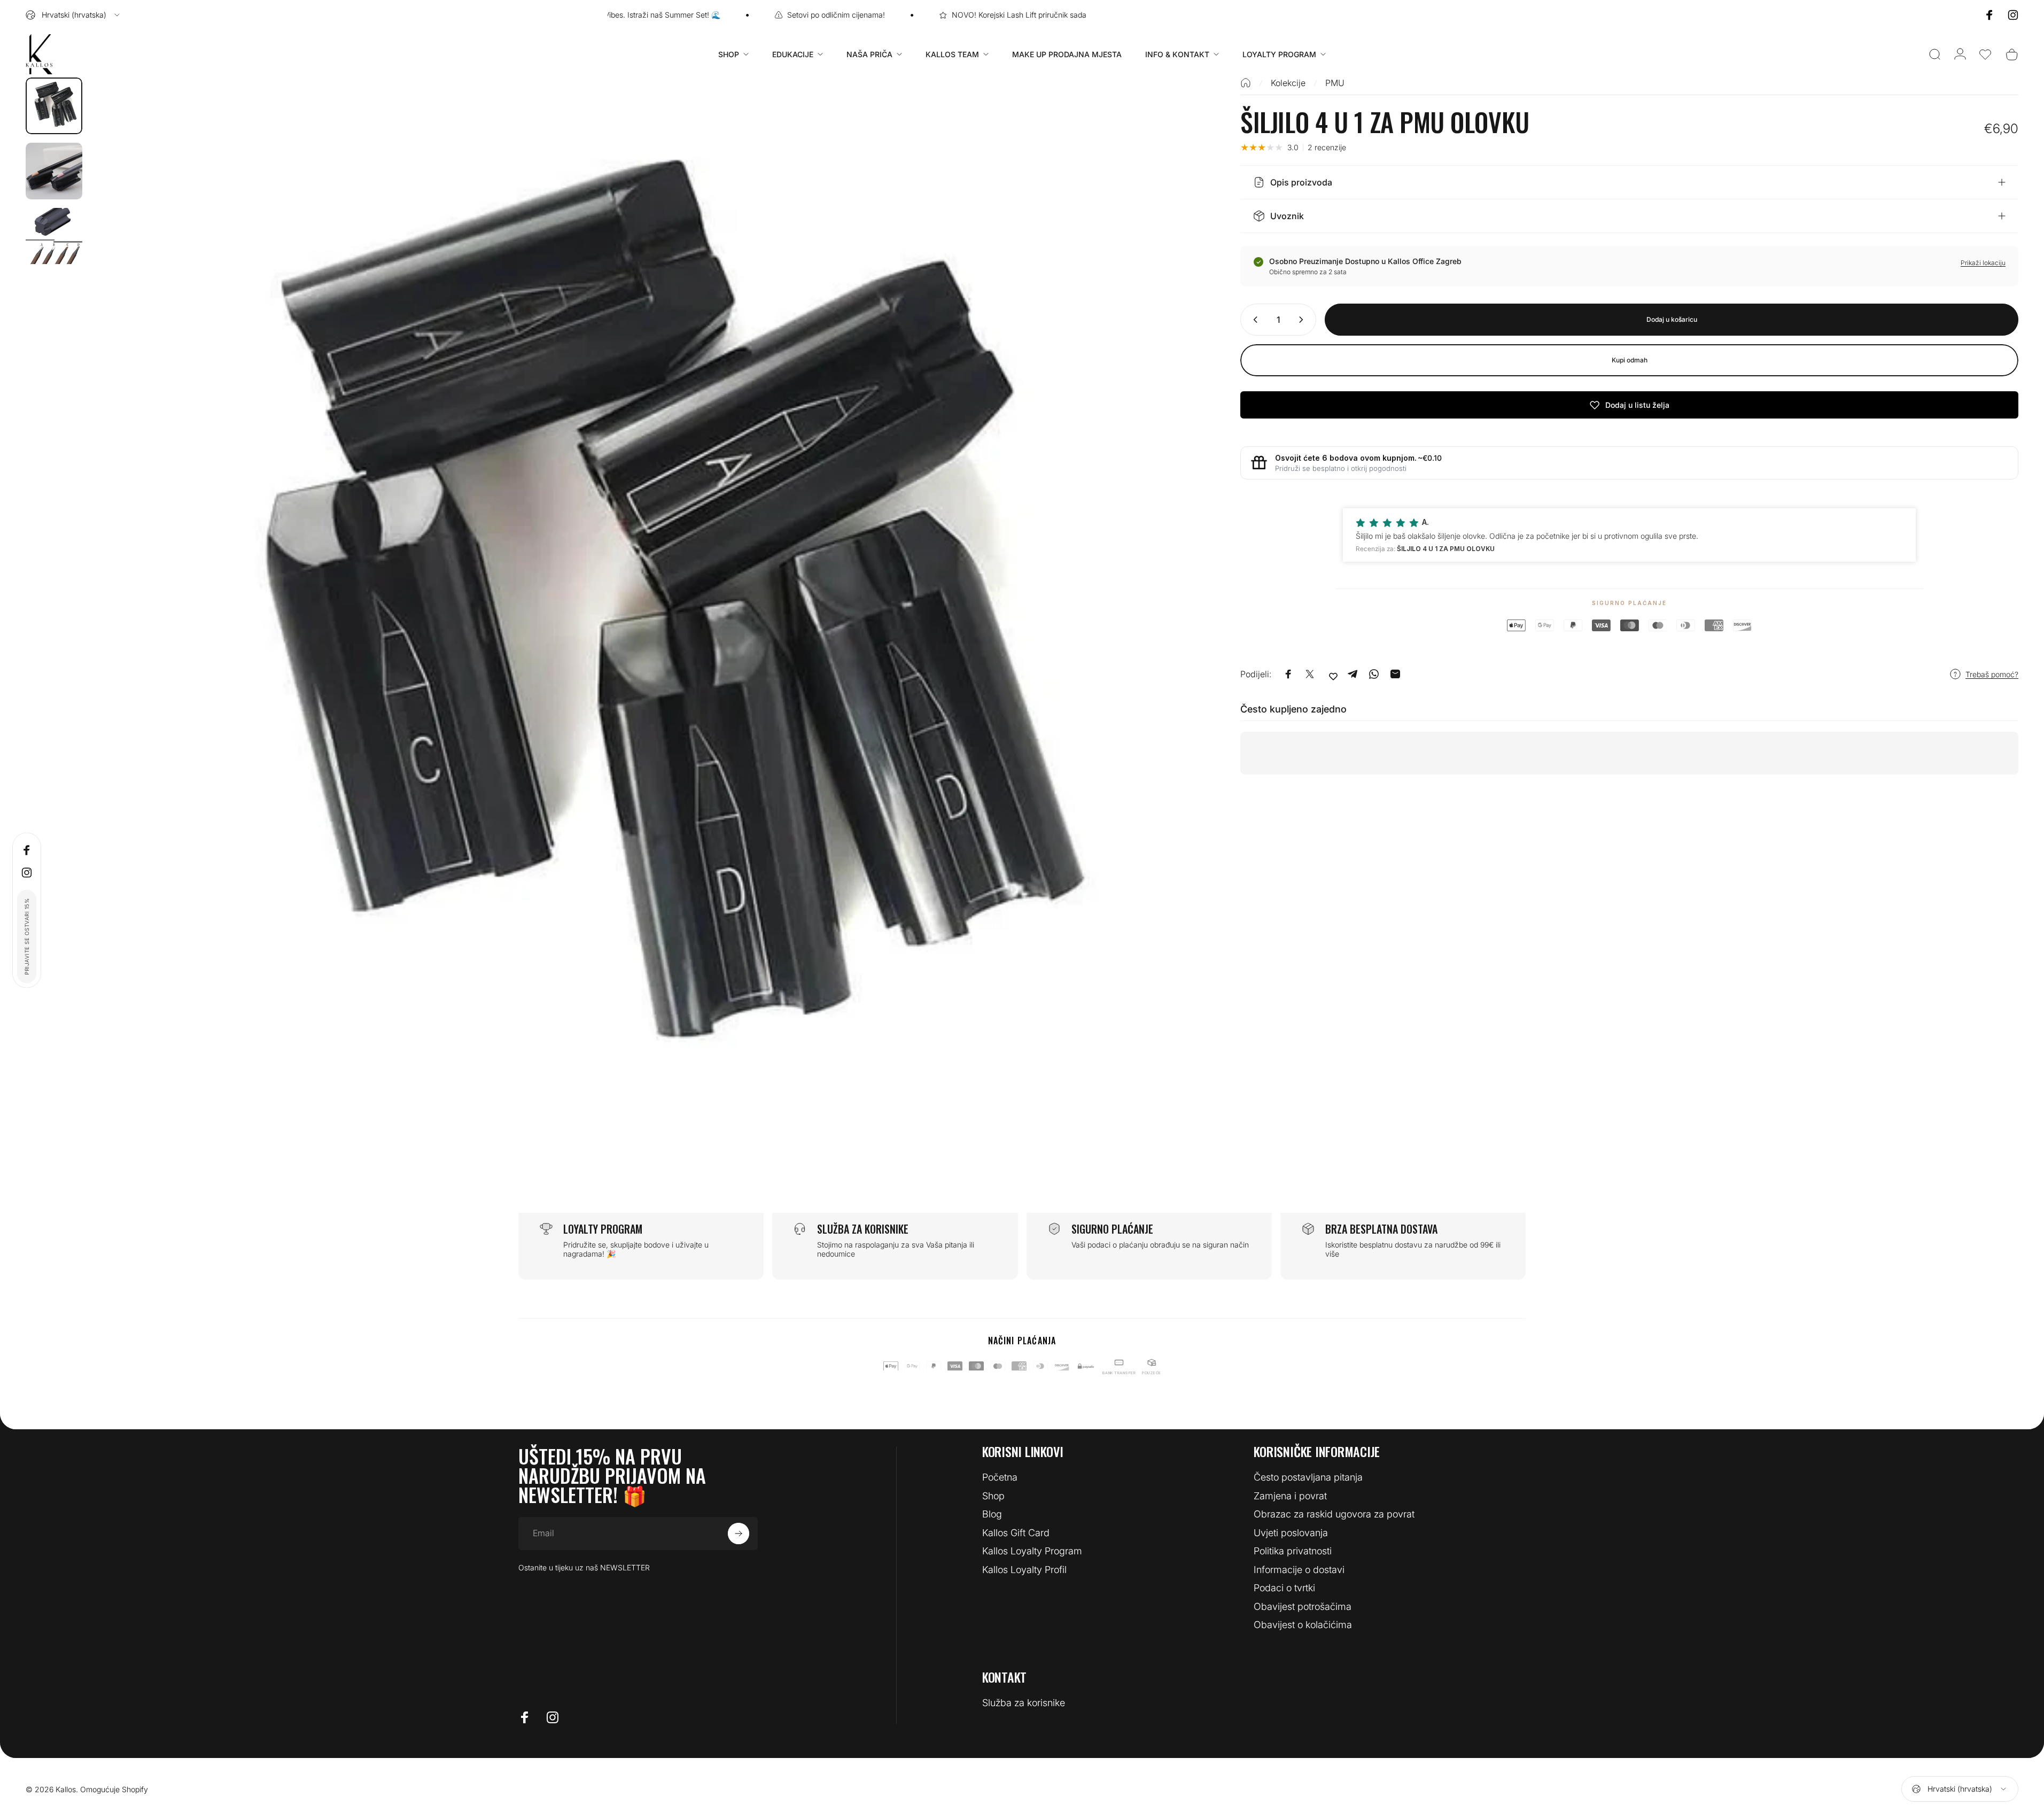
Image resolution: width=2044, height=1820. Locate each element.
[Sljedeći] (1164, 654)
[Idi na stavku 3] (54, 236)
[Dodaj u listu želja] (1333, 676)
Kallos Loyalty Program (1032, 1551)
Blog (992, 1514)
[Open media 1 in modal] (642, 629)
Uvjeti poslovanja (1291, 1533)
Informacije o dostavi (1299, 1570)
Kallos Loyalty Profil (1024, 1570)
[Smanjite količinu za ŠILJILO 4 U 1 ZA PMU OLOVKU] (1253, 320)
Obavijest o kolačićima (1303, 1625)
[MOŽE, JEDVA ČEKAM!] (739, 1534)
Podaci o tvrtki (1284, 1588)
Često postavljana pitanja (1308, 1477)
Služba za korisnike (1024, 1703)
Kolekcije (1288, 83)
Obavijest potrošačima (1303, 1606)
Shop (993, 1496)
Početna (1000, 1477)
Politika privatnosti (1293, 1551)
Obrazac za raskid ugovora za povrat (1334, 1514)
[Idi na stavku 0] (54, 106)
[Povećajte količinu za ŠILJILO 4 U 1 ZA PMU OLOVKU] (1303, 320)
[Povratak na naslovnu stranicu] (1246, 83)
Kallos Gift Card (1016, 1533)
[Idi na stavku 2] (54, 171)
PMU (1335, 83)
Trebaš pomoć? (1992, 674)
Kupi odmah (1630, 360)
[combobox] (73, 15)
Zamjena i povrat (1290, 1496)
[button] (1985, 55)
